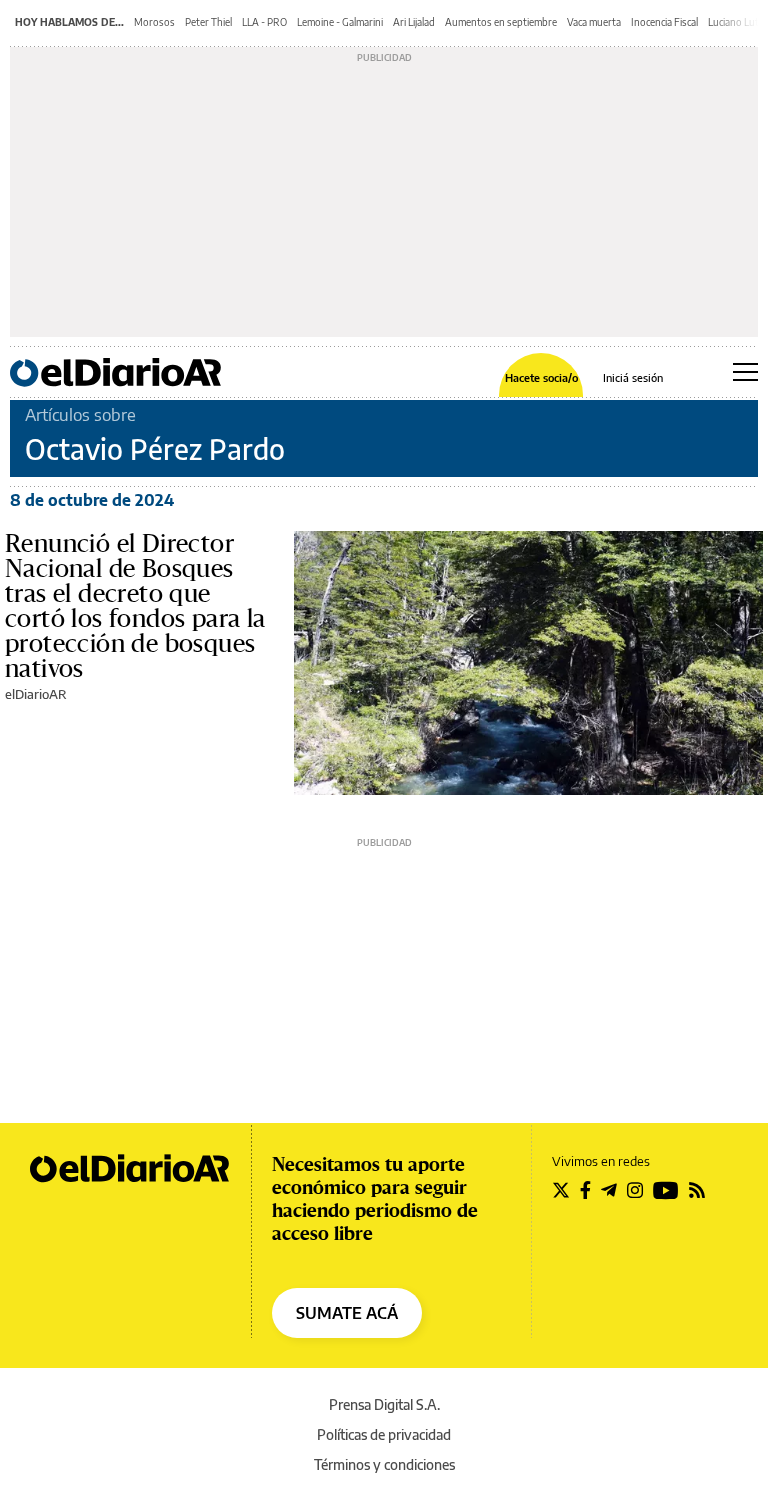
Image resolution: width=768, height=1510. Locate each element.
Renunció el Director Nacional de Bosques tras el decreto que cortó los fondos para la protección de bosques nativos (135, 605)
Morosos (154, 22)
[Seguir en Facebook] (585, 1190)
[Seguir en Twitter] (561, 1190)
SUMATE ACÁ (347, 1313)
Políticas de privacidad (384, 1434)
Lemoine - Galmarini (340, 22)
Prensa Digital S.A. (384, 1404)
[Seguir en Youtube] (666, 1190)
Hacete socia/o (541, 377)
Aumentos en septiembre (501, 22)
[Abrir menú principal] (745, 372)
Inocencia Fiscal (664, 22)
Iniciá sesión (633, 377)
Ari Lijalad (414, 22)
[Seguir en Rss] (697, 1190)
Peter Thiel (208, 22)
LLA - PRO (264, 22)
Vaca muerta (594, 22)
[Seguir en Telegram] (609, 1190)
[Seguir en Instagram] (635, 1190)
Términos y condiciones (384, 1464)
